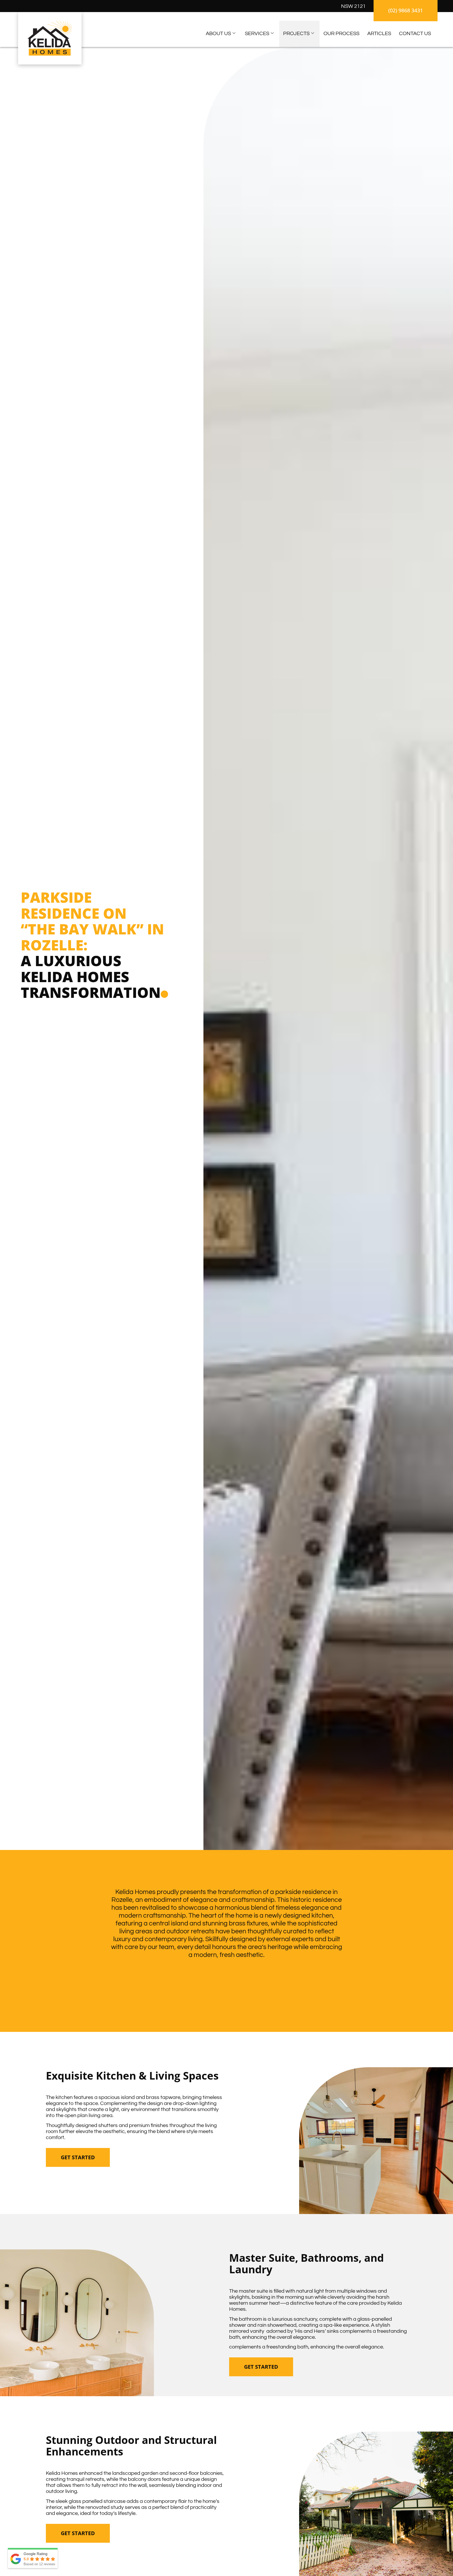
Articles (379, 34)
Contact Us (415, 34)
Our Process (341, 34)
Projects (296, 34)
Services (257, 34)
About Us (218, 34)
